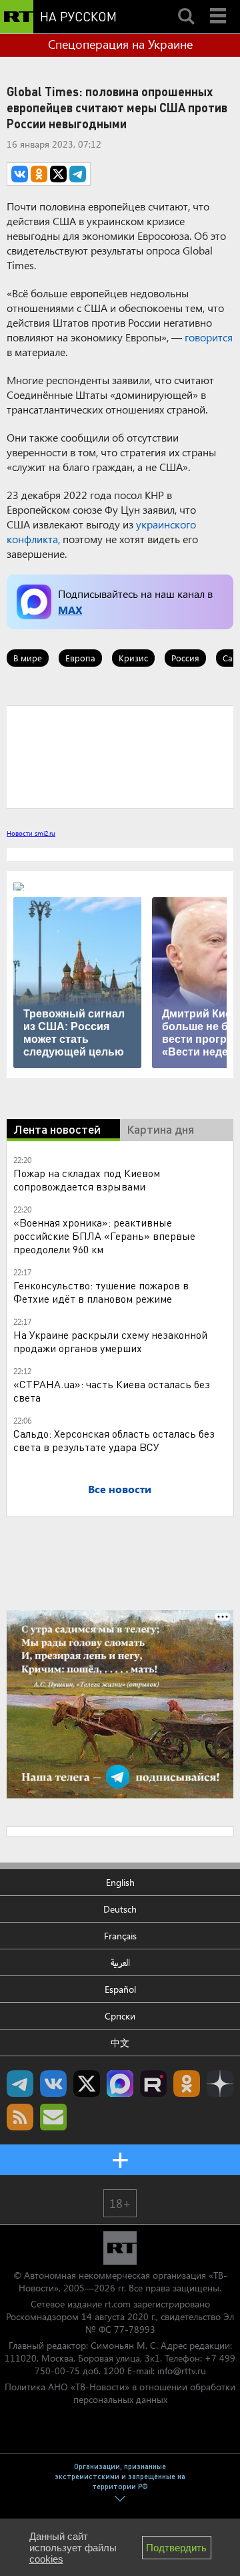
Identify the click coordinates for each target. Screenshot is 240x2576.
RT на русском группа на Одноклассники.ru (187, 2084)
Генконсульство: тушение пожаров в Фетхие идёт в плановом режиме (101, 1292)
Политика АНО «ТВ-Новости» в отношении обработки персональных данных (120, 2393)
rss (20, 2117)
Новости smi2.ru (31, 833)
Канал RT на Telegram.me (20, 2084)
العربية (120, 1962)
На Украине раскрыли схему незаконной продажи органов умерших (110, 1341)
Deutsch (120, 1909)
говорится (209, 337)
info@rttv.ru (182, 2371)
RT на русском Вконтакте (53, 2084)
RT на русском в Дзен (220, 2084)
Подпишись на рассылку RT (53, 2117)
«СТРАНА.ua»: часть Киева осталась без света (112, 1391)
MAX (70, 610)
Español (120, 1989)
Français (120, 1936)
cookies (46, 2559)
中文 (120, 2043)
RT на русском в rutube (153, 2084)
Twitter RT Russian (87, 2084)
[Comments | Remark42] (120, 756)
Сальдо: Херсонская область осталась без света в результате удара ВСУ (114, 1440)
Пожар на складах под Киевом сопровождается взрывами (87, 1179)
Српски (120, 2016)
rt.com (118, 2304)
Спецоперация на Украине (120, 44)
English (120, 1882)
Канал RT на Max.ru (120, 2084)
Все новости (120, 1489)
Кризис (133, 658)
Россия (185, 658)
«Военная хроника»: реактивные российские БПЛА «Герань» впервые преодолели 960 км (104, 1236)
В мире (28, 658)
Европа (80, 658)
